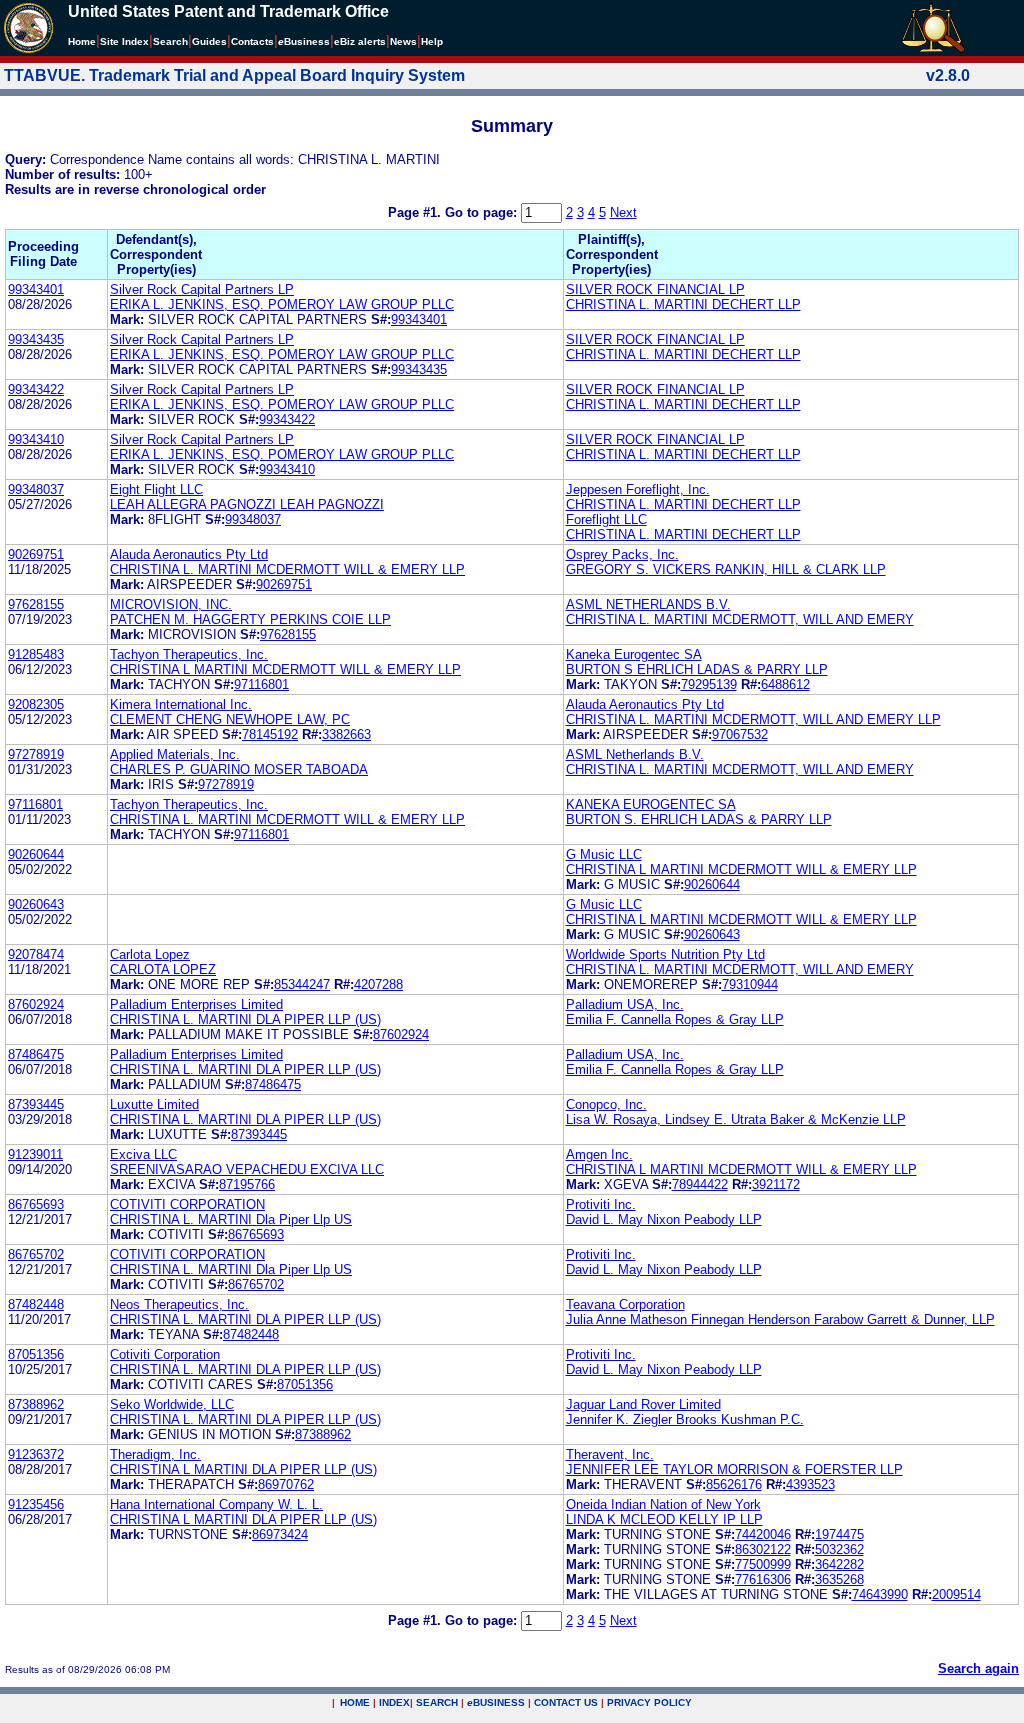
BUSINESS (496, 1702)
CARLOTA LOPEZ (163, 969)
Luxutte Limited (154, 1104)
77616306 (763, 1579)
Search (170, 41)
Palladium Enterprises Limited (196, 1004)
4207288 (378, 984)
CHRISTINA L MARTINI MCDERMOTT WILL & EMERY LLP (285, 669)
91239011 (35, 1154)
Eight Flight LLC (156, 489)
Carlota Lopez (150, 954)
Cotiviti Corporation (165, 1354)
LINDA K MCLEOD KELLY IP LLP (664, 1519)
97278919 (36, 754)
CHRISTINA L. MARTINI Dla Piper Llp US (231, 1219)
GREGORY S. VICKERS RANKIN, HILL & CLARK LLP (726, 569)
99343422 (36, 389)
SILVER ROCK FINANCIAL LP (655, 289)
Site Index (124, 41)
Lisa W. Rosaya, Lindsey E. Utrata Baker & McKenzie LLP (736, 1119)
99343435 (36, 339)
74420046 (763, 1534)
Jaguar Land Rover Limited (643, 1404)
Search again (978, 1668)
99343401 (36, 289)
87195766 (247, 1184)
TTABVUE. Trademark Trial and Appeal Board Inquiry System (234, 75)
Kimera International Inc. (181, 704)
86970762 (286, 1484)
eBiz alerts (360, 41)
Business (304, 41)
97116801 (261, 684)
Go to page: (483, 212)
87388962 (36, 1404)
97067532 (740, 734)
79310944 (750, 984)
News (403, 41)
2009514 (956, 1594)
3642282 (839, 1564)
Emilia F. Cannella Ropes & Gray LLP (675, 1019)
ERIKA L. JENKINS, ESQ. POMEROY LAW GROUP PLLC (282, 304)
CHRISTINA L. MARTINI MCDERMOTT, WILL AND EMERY (740, 619)
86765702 (36, 1254)
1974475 (839, 1534)
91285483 (36, 654)
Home (82, 41)
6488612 (785, 684)
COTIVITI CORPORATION (187, 1204)
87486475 (36, 1054)
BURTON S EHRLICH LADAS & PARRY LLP (697, 669)
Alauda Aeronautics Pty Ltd (189, 554)
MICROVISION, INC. (171, 604)
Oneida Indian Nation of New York (663, 1504)
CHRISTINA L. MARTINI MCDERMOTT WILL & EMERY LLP (287, 569)
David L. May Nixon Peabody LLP (664, 1219)
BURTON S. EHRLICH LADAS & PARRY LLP (699, 819)
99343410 (36, 439)
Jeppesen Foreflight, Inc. (638, 489)
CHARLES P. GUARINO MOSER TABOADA (239, 769)
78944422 (700, 1184)
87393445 (36, 1104)
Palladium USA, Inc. (625, 1004)
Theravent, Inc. (610, 1454)
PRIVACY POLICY (649, 1702)
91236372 (36, 1454)
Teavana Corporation (625, 1304)
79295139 (709, 684)
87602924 (36, 1004)
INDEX (394, 1702)
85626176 (734, 1484)
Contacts (252, 41)
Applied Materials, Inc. (175, 754)
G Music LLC (604, 854)
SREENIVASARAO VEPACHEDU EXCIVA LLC (247, 1169)
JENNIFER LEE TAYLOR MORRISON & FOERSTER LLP (734, 1469)
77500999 (763, 1564)
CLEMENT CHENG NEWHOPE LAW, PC (230, 719)
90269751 (36, 554)
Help (432, 41)
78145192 (270, 734)
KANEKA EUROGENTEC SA (651, 804)
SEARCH (437, 1702)
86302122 (763, 1549)
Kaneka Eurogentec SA (634, 654)
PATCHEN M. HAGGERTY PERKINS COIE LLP (250, 619)
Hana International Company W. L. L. (216, 1504)
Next (623, 212)
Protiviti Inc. (601, 1204)
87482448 (36, 1304)
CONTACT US (566, 1702)
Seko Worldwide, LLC (172, 1404)
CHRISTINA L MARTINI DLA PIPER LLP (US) (243, 1469)
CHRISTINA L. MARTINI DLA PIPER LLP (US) (245, 1019)
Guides (209, 41)
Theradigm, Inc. (155, 1454)
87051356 (36, 1354)
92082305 (36, 704)
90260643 (36, 904)
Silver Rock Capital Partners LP (202, 289)
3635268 (839, 1579)
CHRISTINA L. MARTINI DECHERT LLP (683, 304)
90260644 (36, 854)
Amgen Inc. (599, 1154)
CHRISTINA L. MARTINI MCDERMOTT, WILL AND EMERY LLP (753, 719)
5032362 (839, 1549)
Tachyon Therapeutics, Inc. (189, 654)
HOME (355, 1702)
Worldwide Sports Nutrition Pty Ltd (665, 954)
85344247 (302, 984)
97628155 (36, 604)
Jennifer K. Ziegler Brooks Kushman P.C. (685, 1419)
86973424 (280, 1534)
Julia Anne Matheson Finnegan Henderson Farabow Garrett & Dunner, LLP (780, 1319)
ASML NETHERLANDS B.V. (648, 604)
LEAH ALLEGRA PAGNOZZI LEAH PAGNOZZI (247, 504)
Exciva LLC (143, 1154)
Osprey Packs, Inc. (622, 554)
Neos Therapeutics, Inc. (179, 1304)
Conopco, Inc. (606, 1104)
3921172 (776, 1184)
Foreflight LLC (606, 519)
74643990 (880, 1594)
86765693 (36, 1204)
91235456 (36, 1504)
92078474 (36, 954)
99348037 (36, 489)
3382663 (346, 734)
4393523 (810, 1484)
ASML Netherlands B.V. (635, 754)
